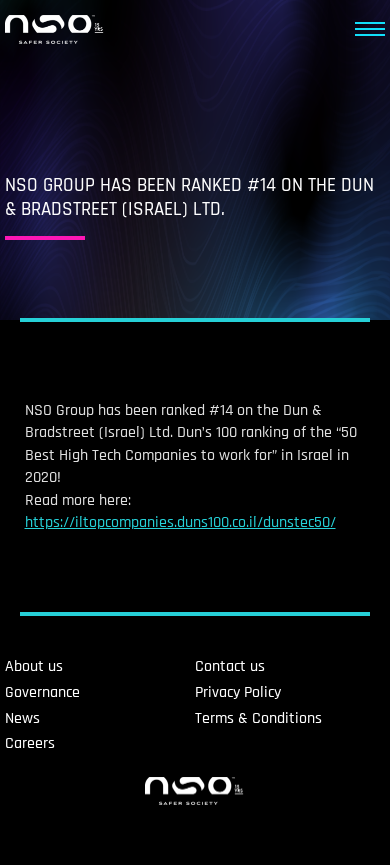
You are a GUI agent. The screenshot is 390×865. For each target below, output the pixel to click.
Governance (42, 692)
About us (34, 666)
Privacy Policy (238, 692)
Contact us (230, 666)
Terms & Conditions (258, 718)
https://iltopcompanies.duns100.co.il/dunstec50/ (180, 522)
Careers (30, 743)
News (22, 718)
